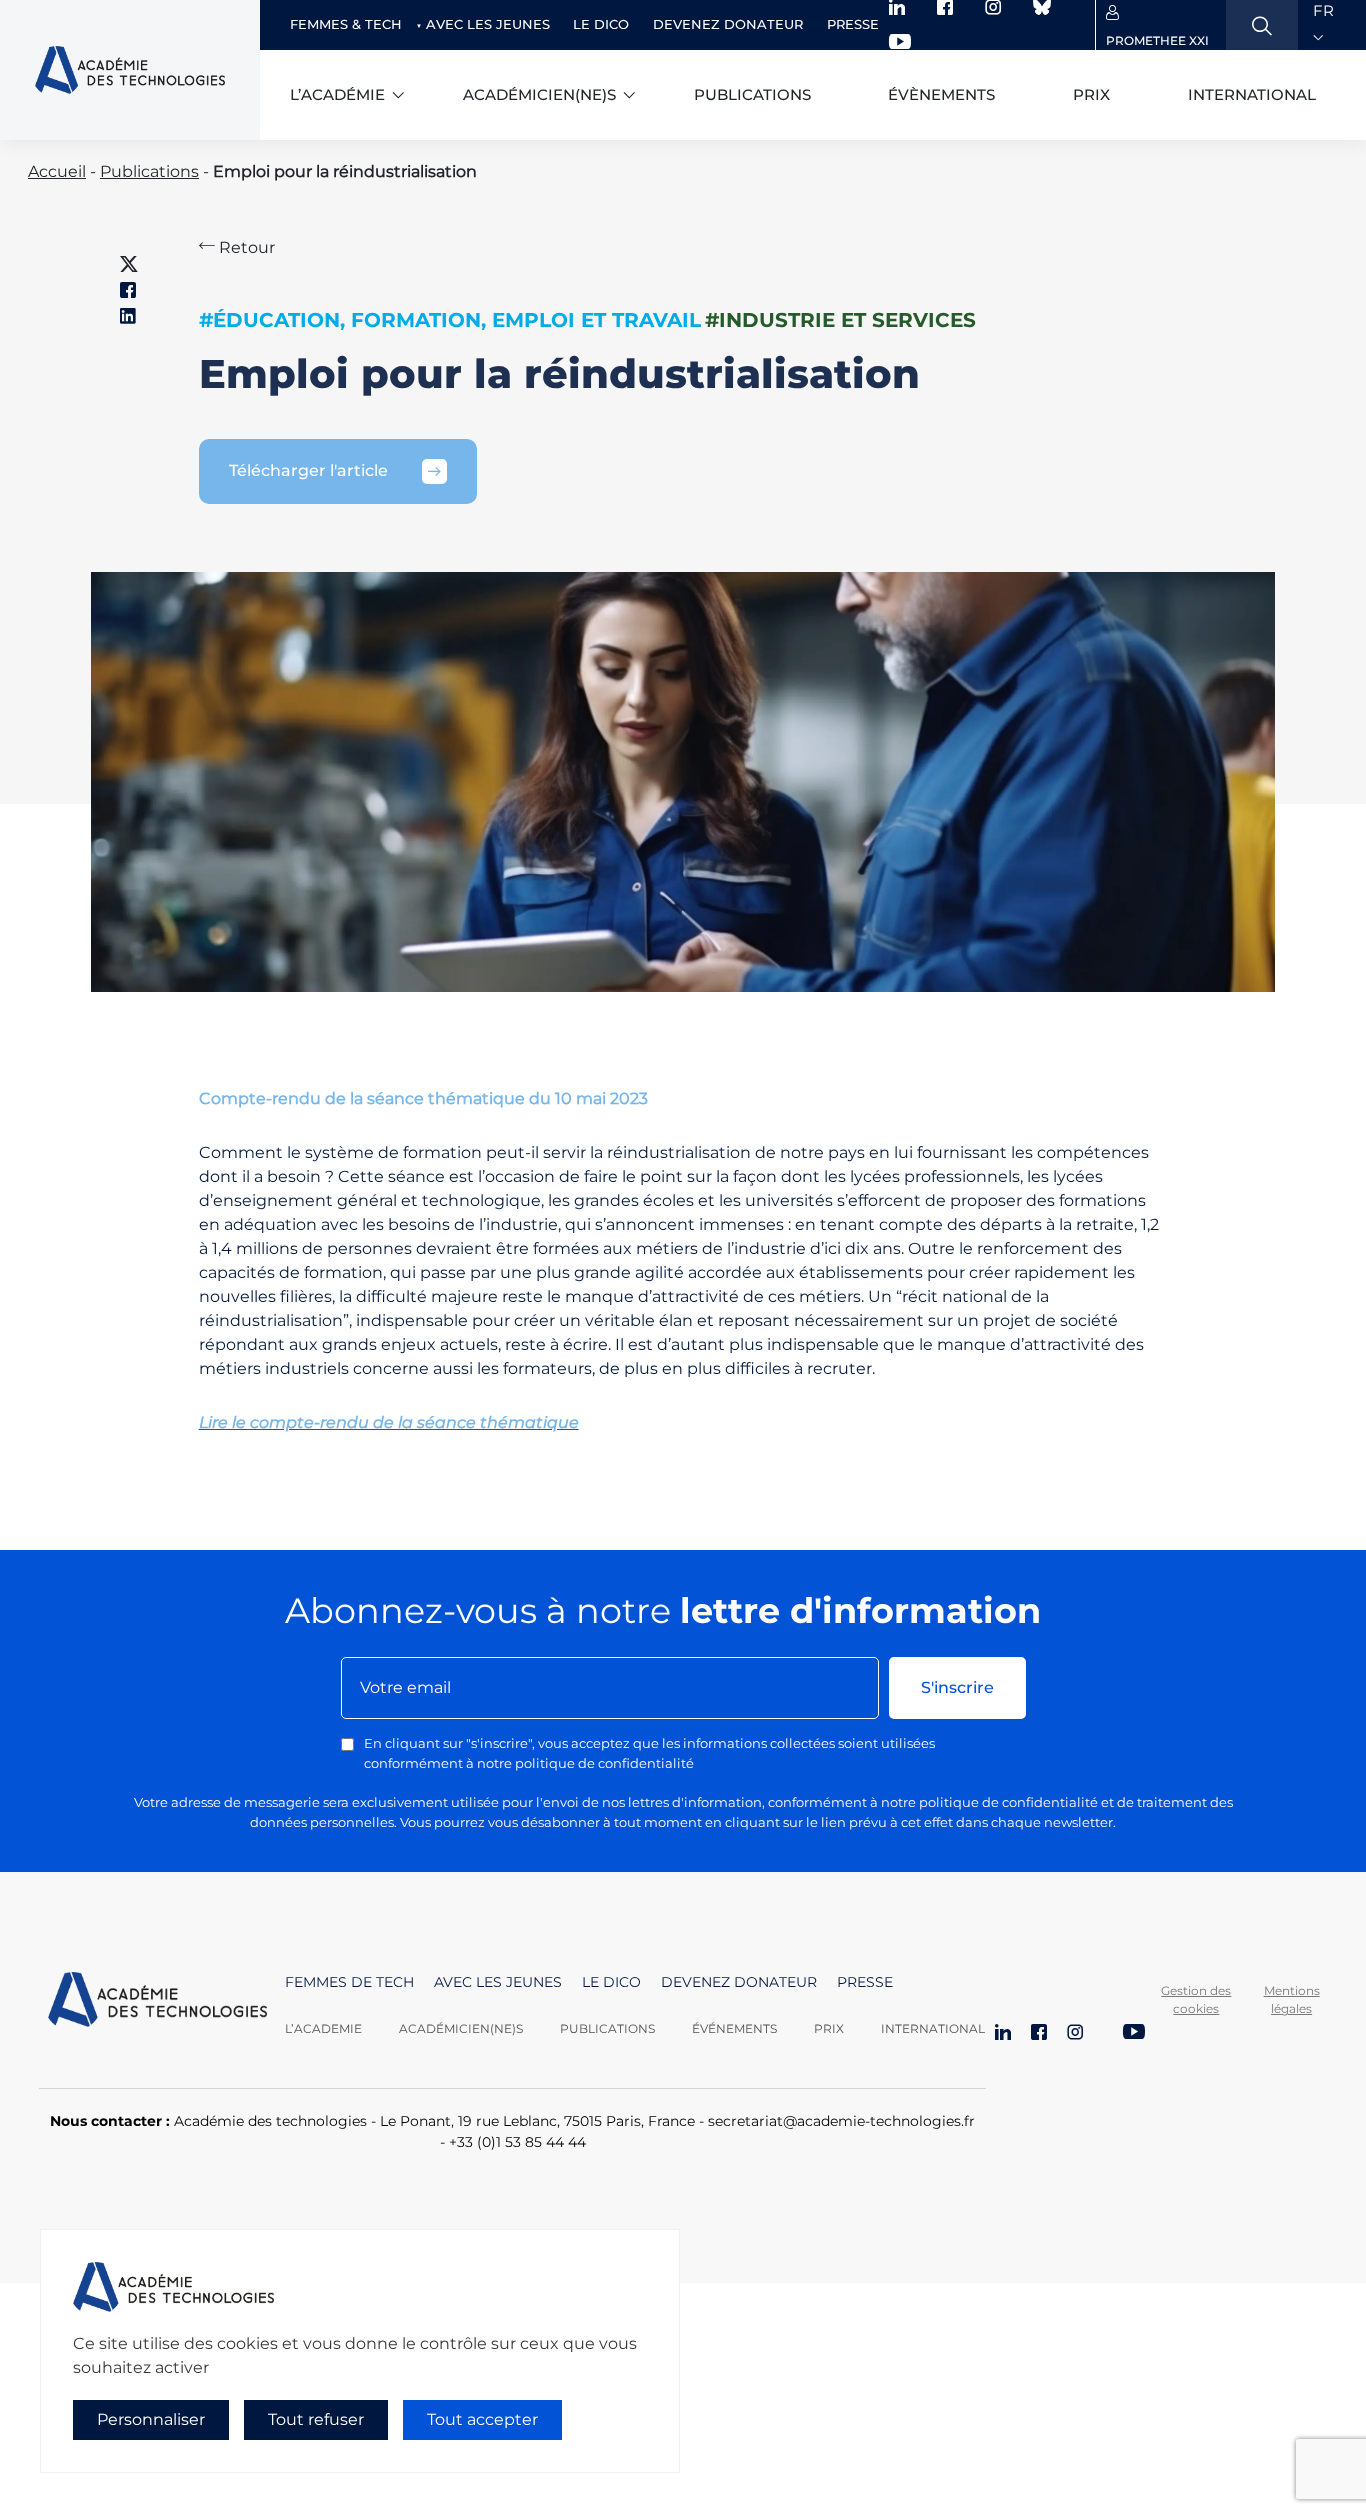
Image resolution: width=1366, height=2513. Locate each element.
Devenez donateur (728, 24)
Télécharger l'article (308, 470)
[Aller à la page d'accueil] (157, 2005)
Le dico (601, 24)
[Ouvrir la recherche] (1262, 25)
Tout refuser (316, 2419)
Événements (734, 2028)
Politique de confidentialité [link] (128, 2459)
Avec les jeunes (488, 24)
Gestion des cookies (1196, 1999)
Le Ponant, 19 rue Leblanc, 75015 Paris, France (537, 2121)
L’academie (323, 2028)
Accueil (57, 171)
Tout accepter (482, 2419)
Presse (853, 24)
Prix (1091, 94)
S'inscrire (957, 1687)
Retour (245, 247)
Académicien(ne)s (539, 94)
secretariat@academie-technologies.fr (841, 2121)
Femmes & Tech (346, 24)
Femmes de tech (349, 1982)
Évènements (941, 94)
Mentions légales (1292, 1999)
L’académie (337, 94)
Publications (752, 94)
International (1252, 94)
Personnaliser (151, 2419)
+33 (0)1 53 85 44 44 (517, 2142)
